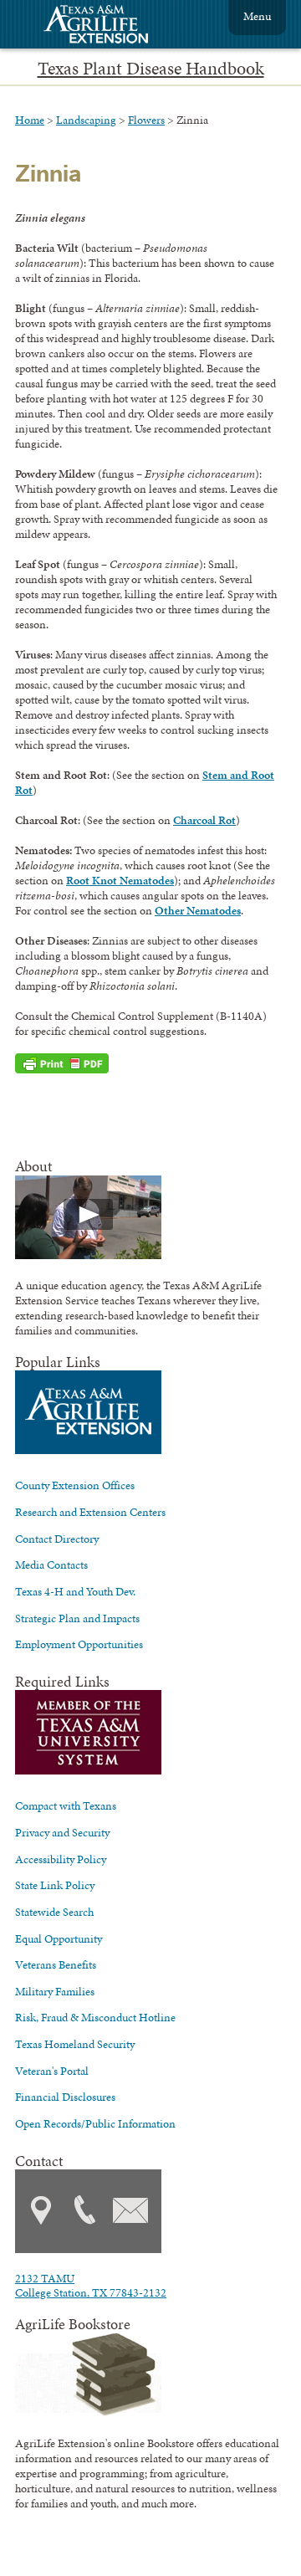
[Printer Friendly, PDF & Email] (62, 1063)
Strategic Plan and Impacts (77, 1618)
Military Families (55, 1991)
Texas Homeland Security (75, 2044)
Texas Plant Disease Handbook (151, 69)
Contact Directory (57, 1539)
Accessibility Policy (61, 1859)
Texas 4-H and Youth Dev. (75, 1591)
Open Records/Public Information (95, 2123)
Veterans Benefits (56, 1964)
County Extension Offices (75, 1485)
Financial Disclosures (65, 2097)
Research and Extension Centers (90, 1512)
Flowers (146, 120)
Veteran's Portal (52, 2071)
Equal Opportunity (59, 1938)
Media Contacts (51, 1565)
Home (30, 120)
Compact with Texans (66, 1805)
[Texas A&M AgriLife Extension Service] (107, 26)
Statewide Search (54, 1912)
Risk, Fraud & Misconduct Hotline (95, 2017)
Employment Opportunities (79, 1644)
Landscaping (86, 120)
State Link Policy (55, 1885)
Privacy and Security (62, 1832)
